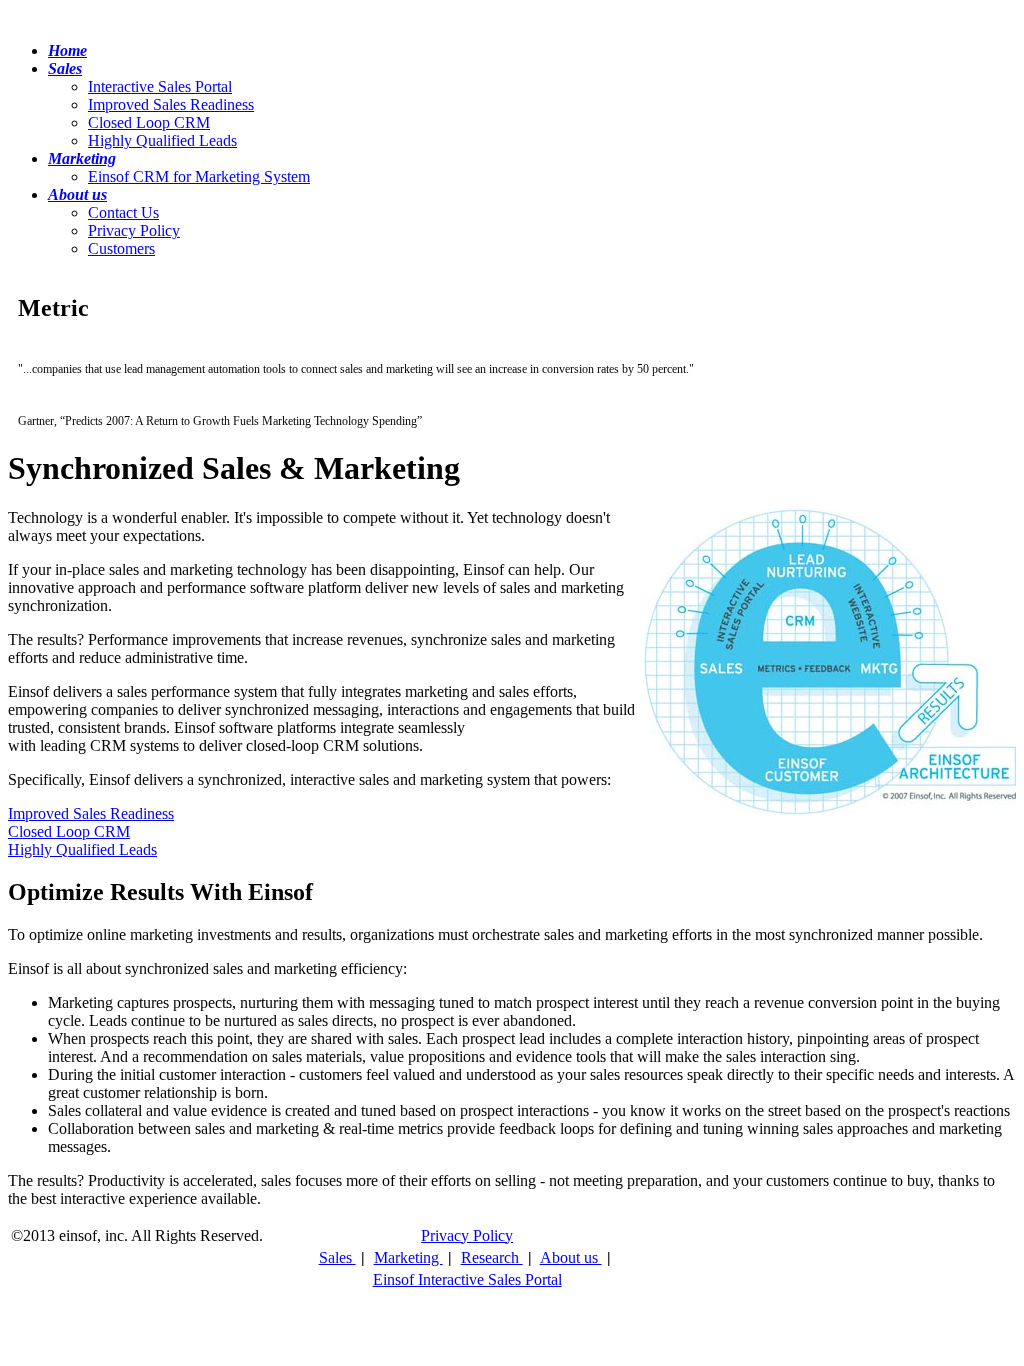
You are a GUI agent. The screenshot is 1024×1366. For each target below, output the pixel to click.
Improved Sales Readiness (171, 104)
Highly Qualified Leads (162, 140)
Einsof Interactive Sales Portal (467, 1279)
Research (492, 1257)
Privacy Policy (134, 230)
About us (571, 1257)
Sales (337, 1257)
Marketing (408, 1257)
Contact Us (123, 212)
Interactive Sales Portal (160, 86)
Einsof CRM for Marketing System (199, 176)
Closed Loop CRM (149, 122)
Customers (121, 248)
